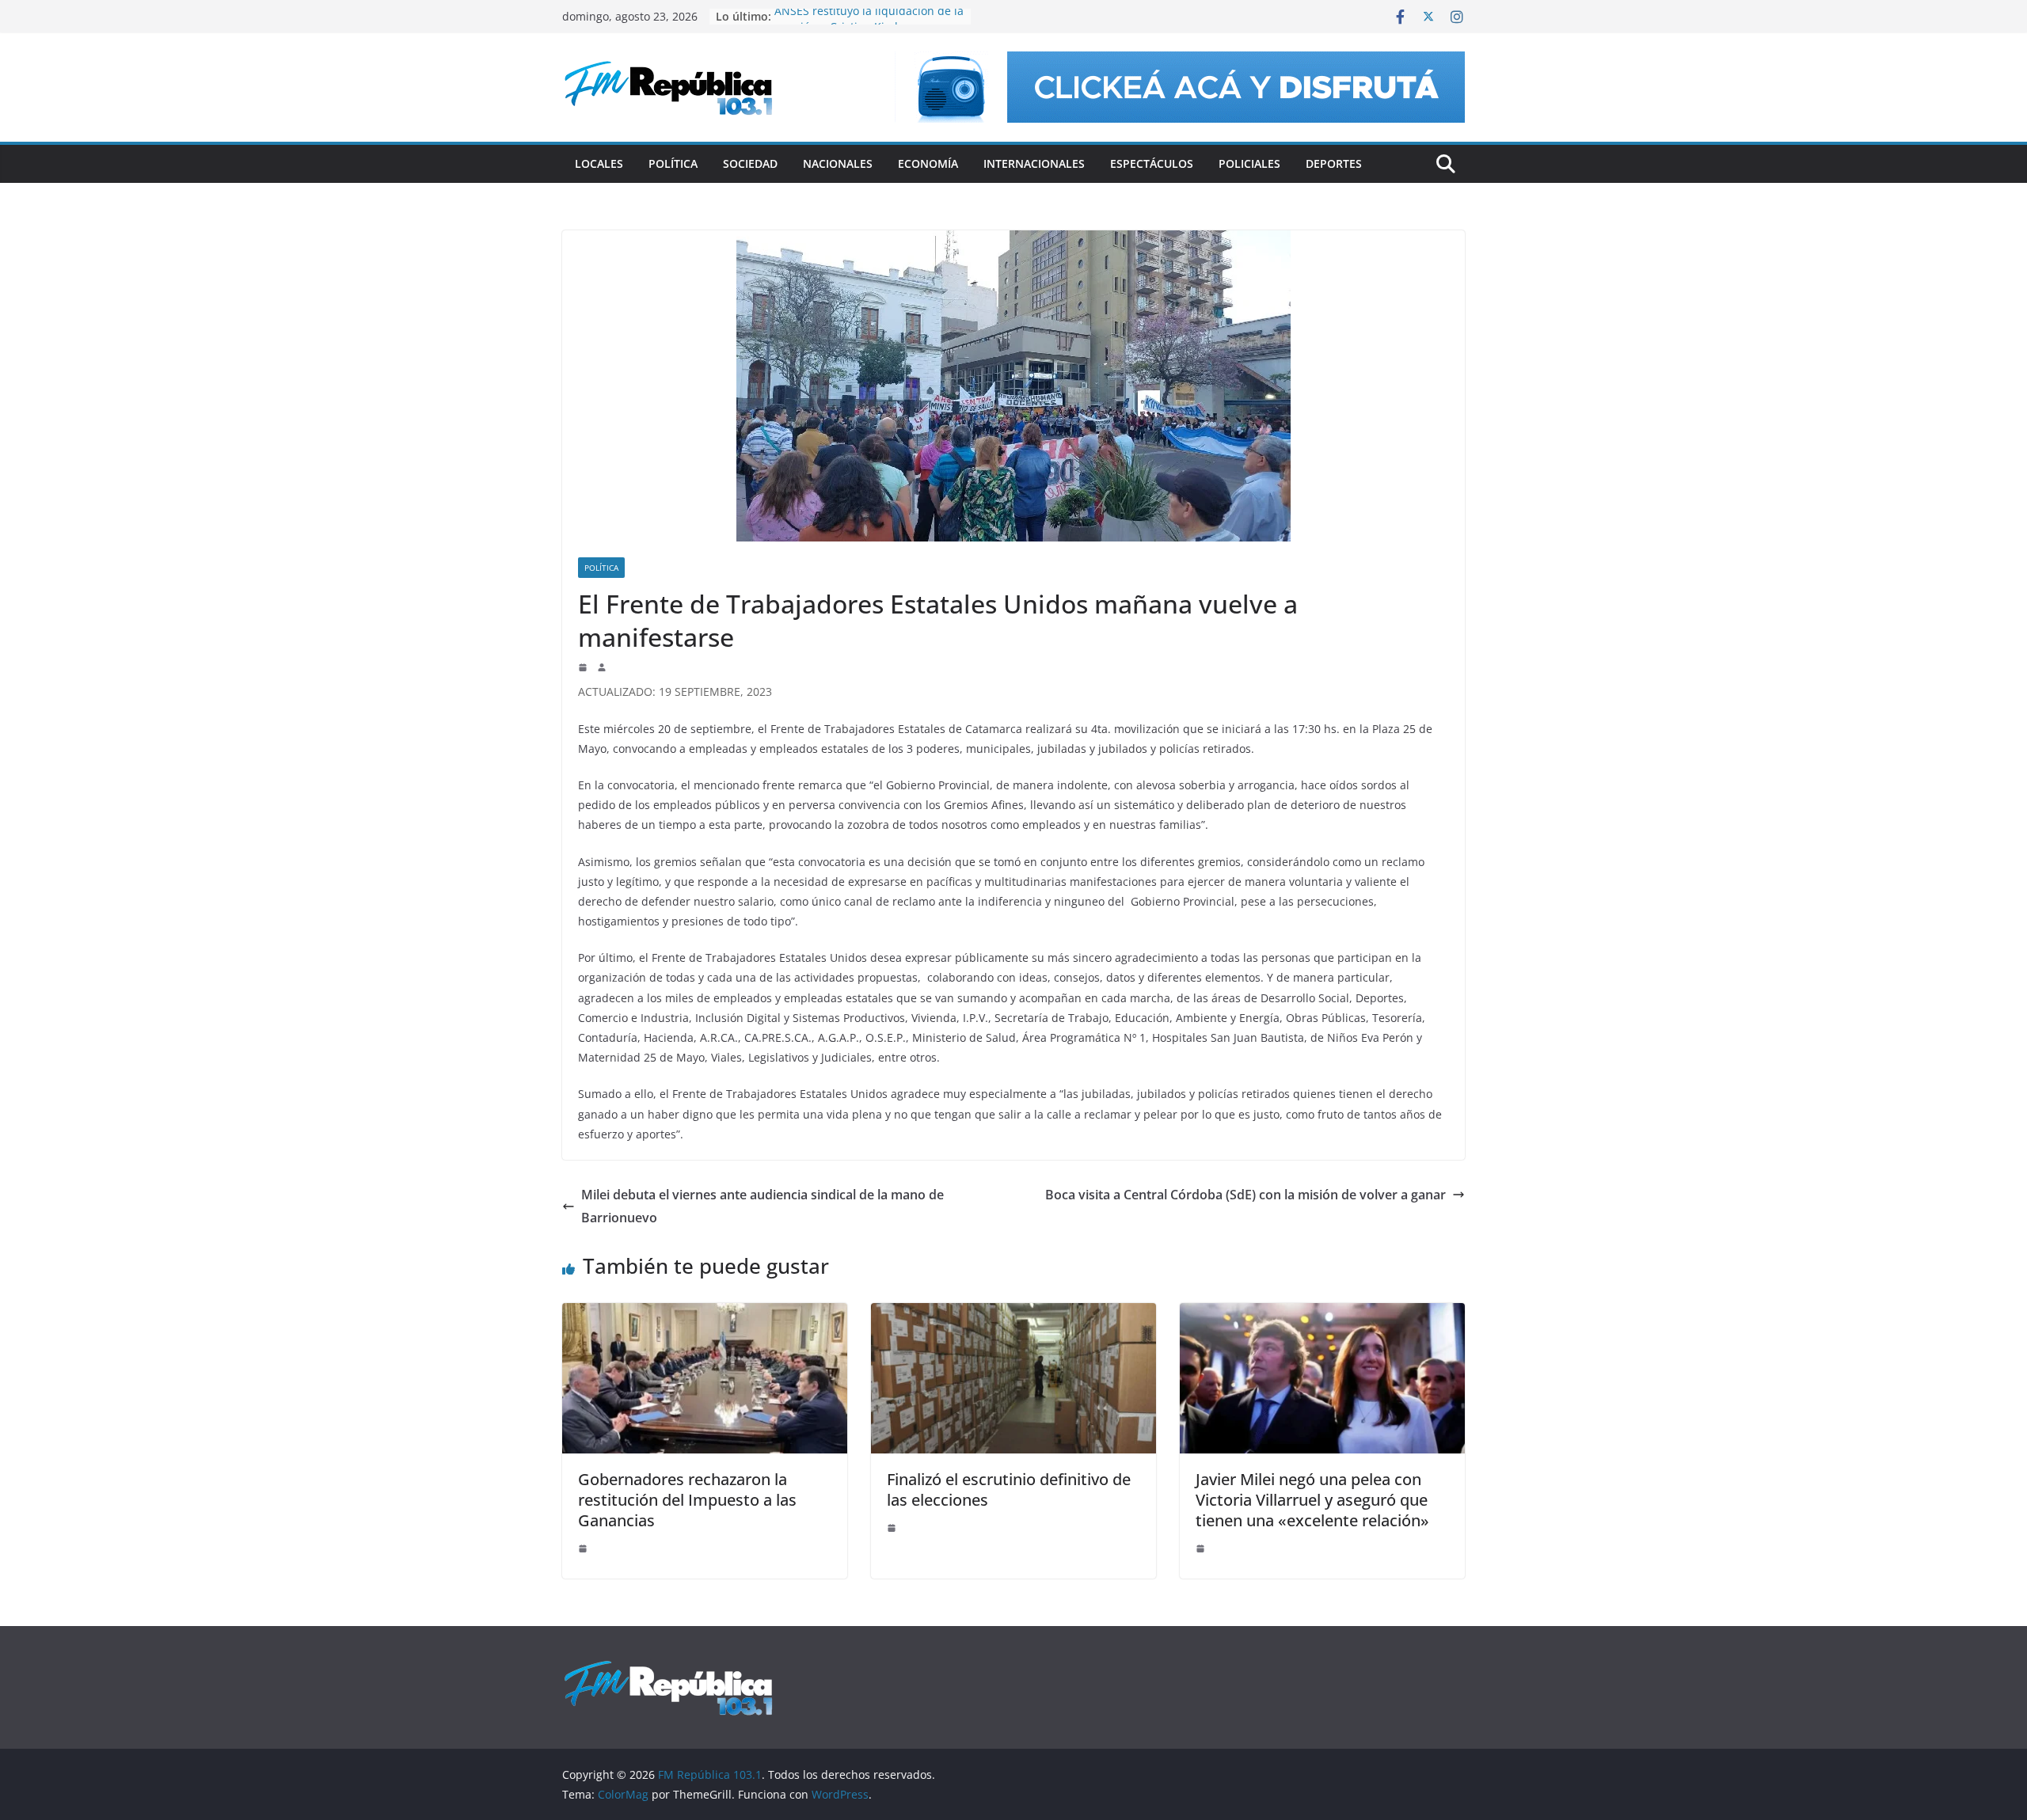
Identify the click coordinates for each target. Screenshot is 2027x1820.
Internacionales (1034, 163)
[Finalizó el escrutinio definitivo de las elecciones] (1013, 1314)
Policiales (1249, 163)
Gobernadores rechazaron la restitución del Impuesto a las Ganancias (687, 1500)
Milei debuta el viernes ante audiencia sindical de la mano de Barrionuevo (763, 1206)
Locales (599, 163)
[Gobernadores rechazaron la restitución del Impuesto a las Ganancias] (705, 1314)
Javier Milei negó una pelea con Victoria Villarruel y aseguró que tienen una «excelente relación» (1312, 1500)
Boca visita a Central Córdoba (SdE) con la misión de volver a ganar (1245, 1195)
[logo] (668, 1668)
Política (673, 163)
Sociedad (750, 163)
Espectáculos (1152, 163)
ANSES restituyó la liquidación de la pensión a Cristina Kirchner (869, 24)
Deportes (1334, 163)
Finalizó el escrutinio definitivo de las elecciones (1009, 1489)
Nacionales (838, 163)
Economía (928, 163)
